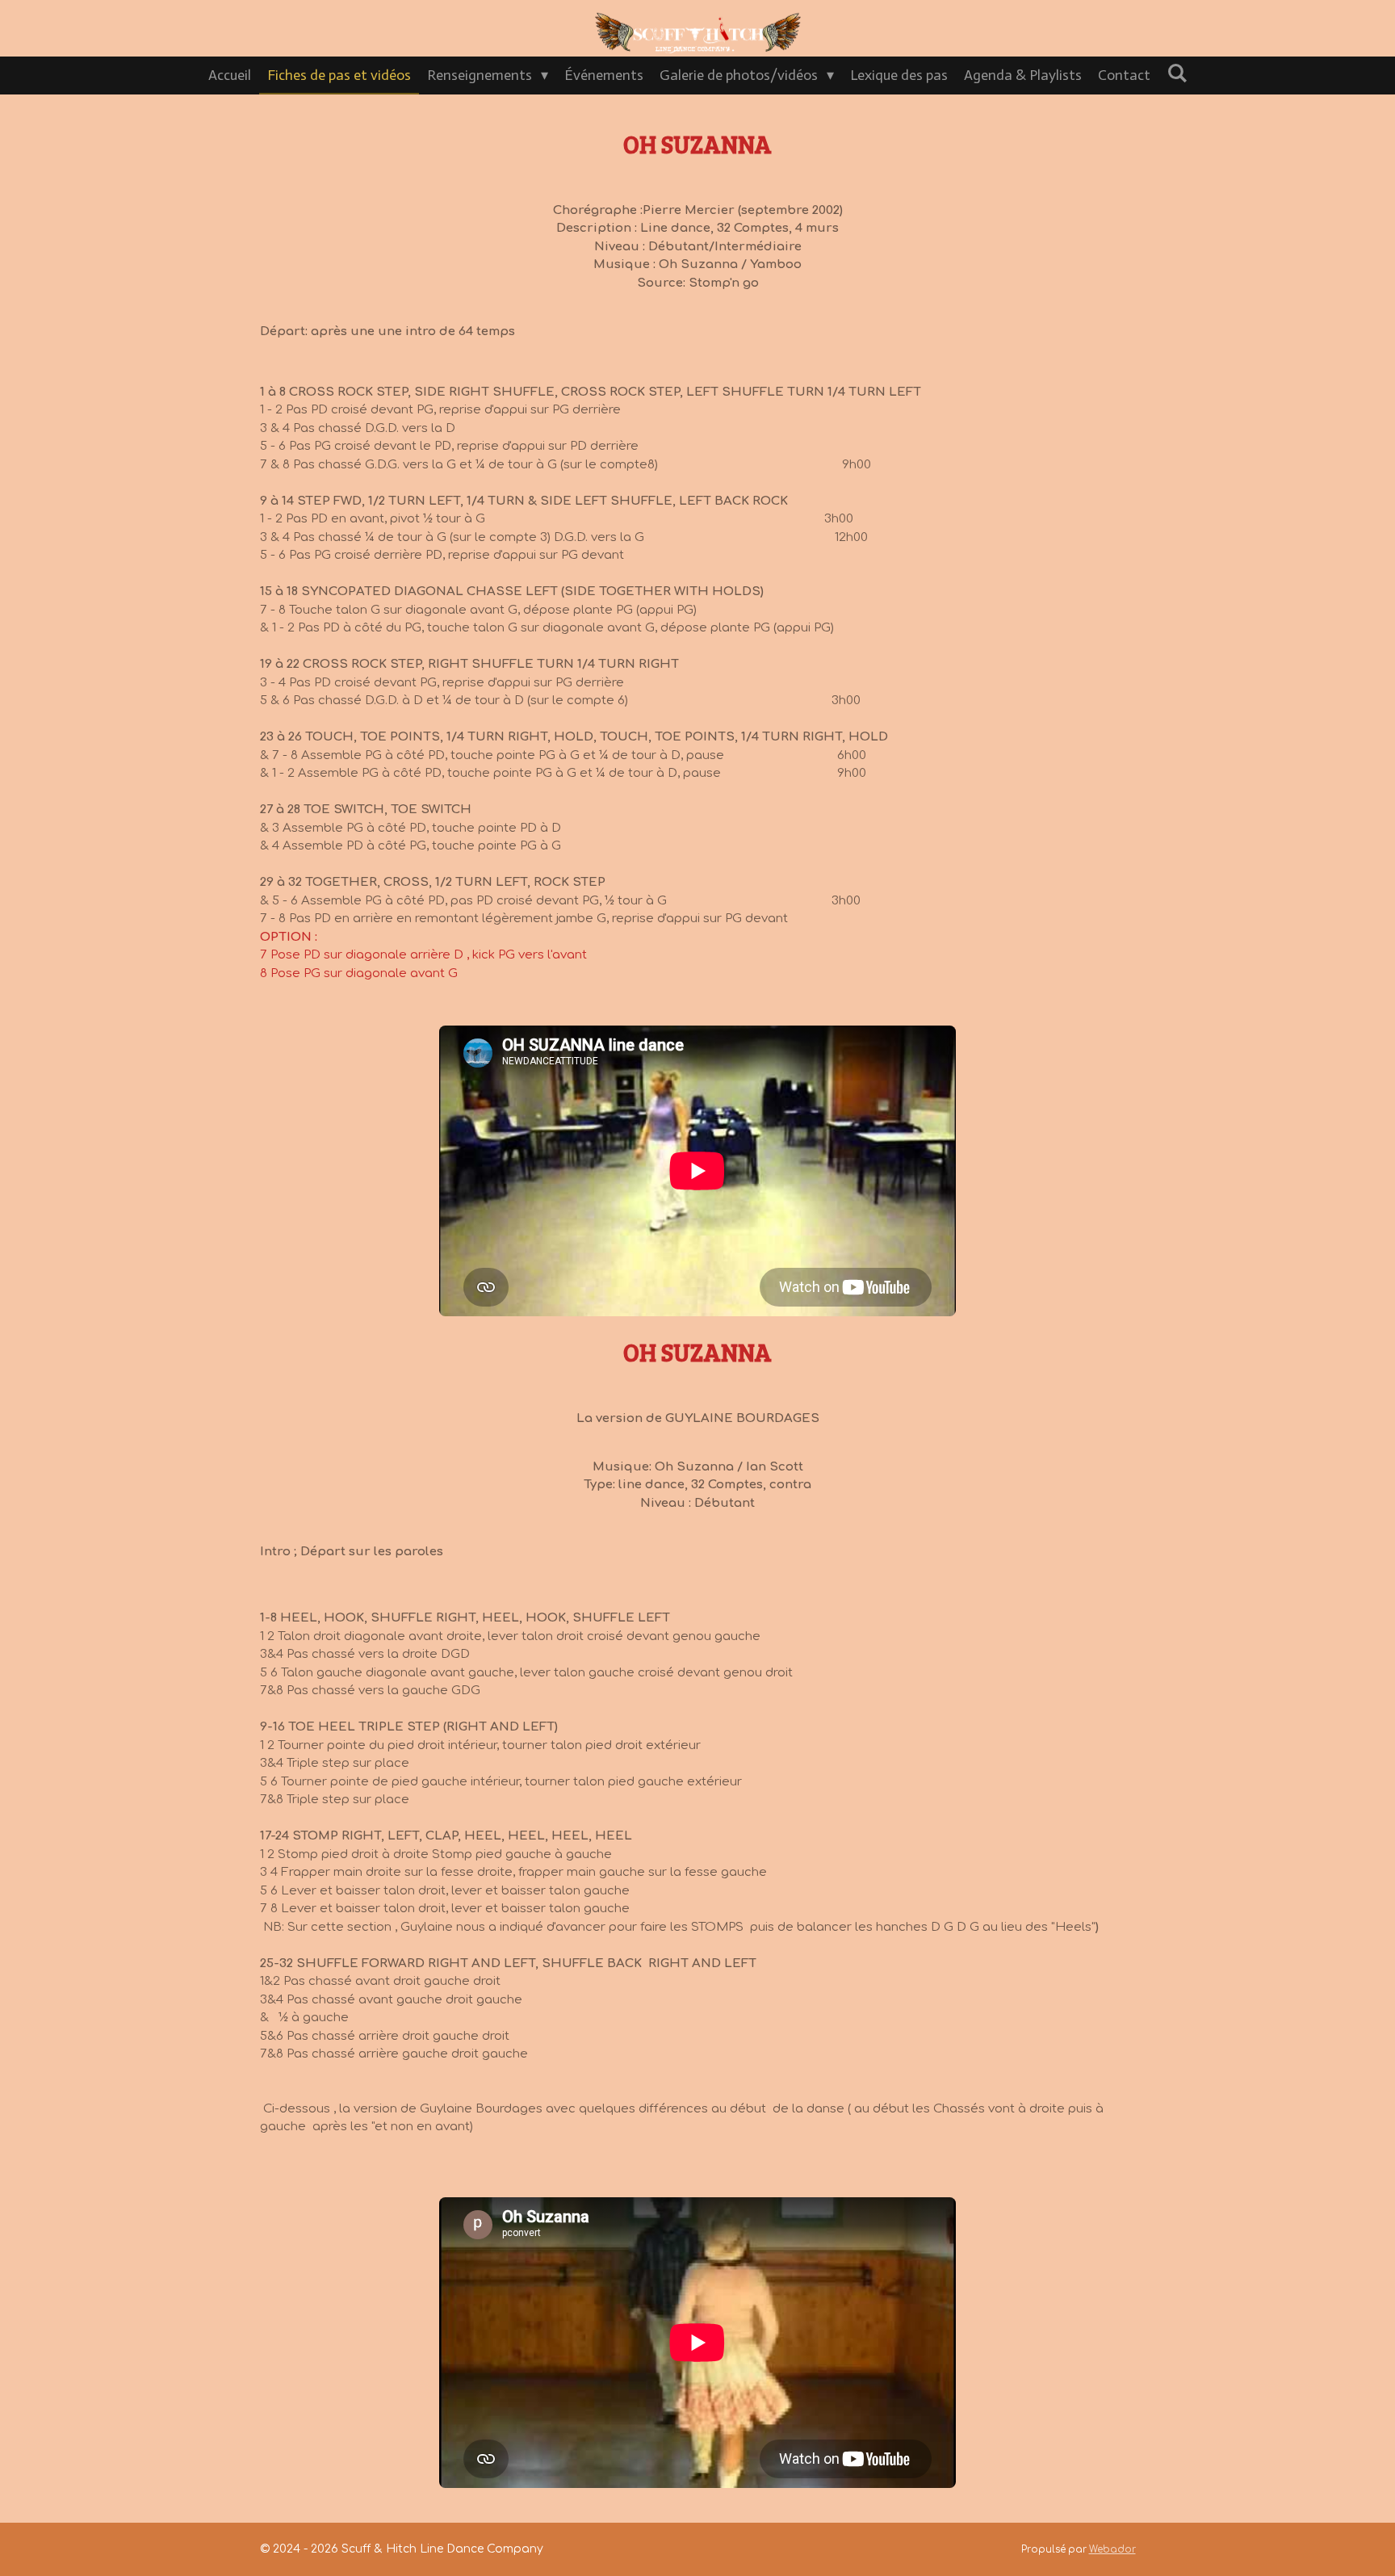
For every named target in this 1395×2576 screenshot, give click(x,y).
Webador (1112, 2550)
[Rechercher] (1177, 73)
